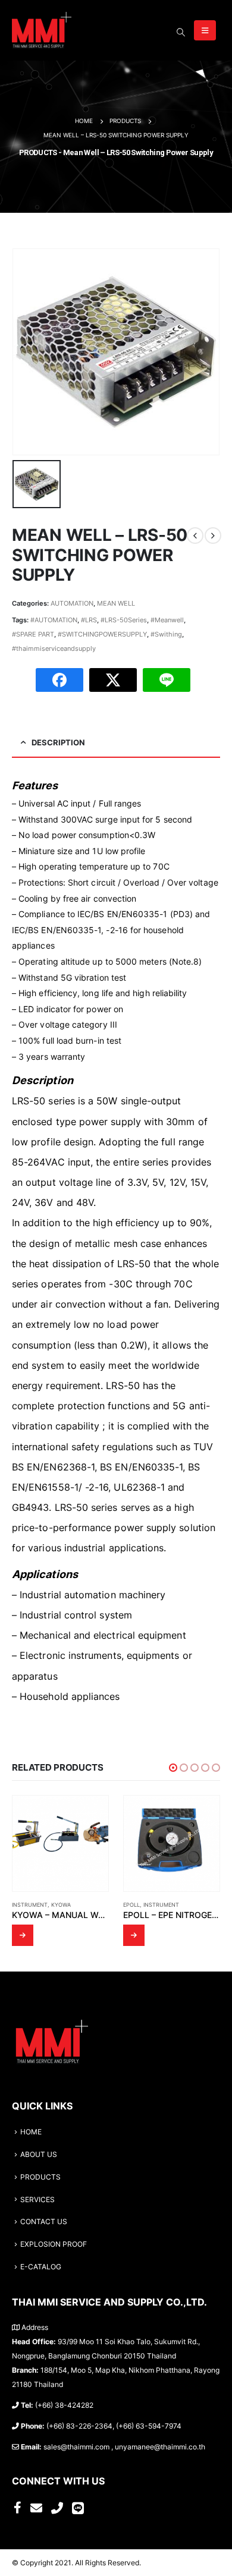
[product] (60, 1843)
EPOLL (131, 1905)
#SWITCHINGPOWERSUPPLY (102, 634)
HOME (31, 2132)
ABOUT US (39, 2155)
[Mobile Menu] (205, 30)
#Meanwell (167, 620)
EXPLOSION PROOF (54, 2244)
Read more (23, 1935)
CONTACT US (44, 2222)
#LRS (89, 620)
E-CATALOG (41, 2267)
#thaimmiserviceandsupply (54, 648)
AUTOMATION (72, 603)
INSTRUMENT (30, 1905)
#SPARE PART (33, 634)
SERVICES (37, 2200)
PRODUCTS (40, 2177)
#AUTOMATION (54, 620)
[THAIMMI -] (42, 30)
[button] (173, 1768)
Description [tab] (58, 742)
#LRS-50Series (124, 620)
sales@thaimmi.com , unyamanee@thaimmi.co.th (124, 2447)
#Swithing (166, 634)
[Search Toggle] (181, 32)
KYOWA (61, 1905)
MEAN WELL (116, 603)
